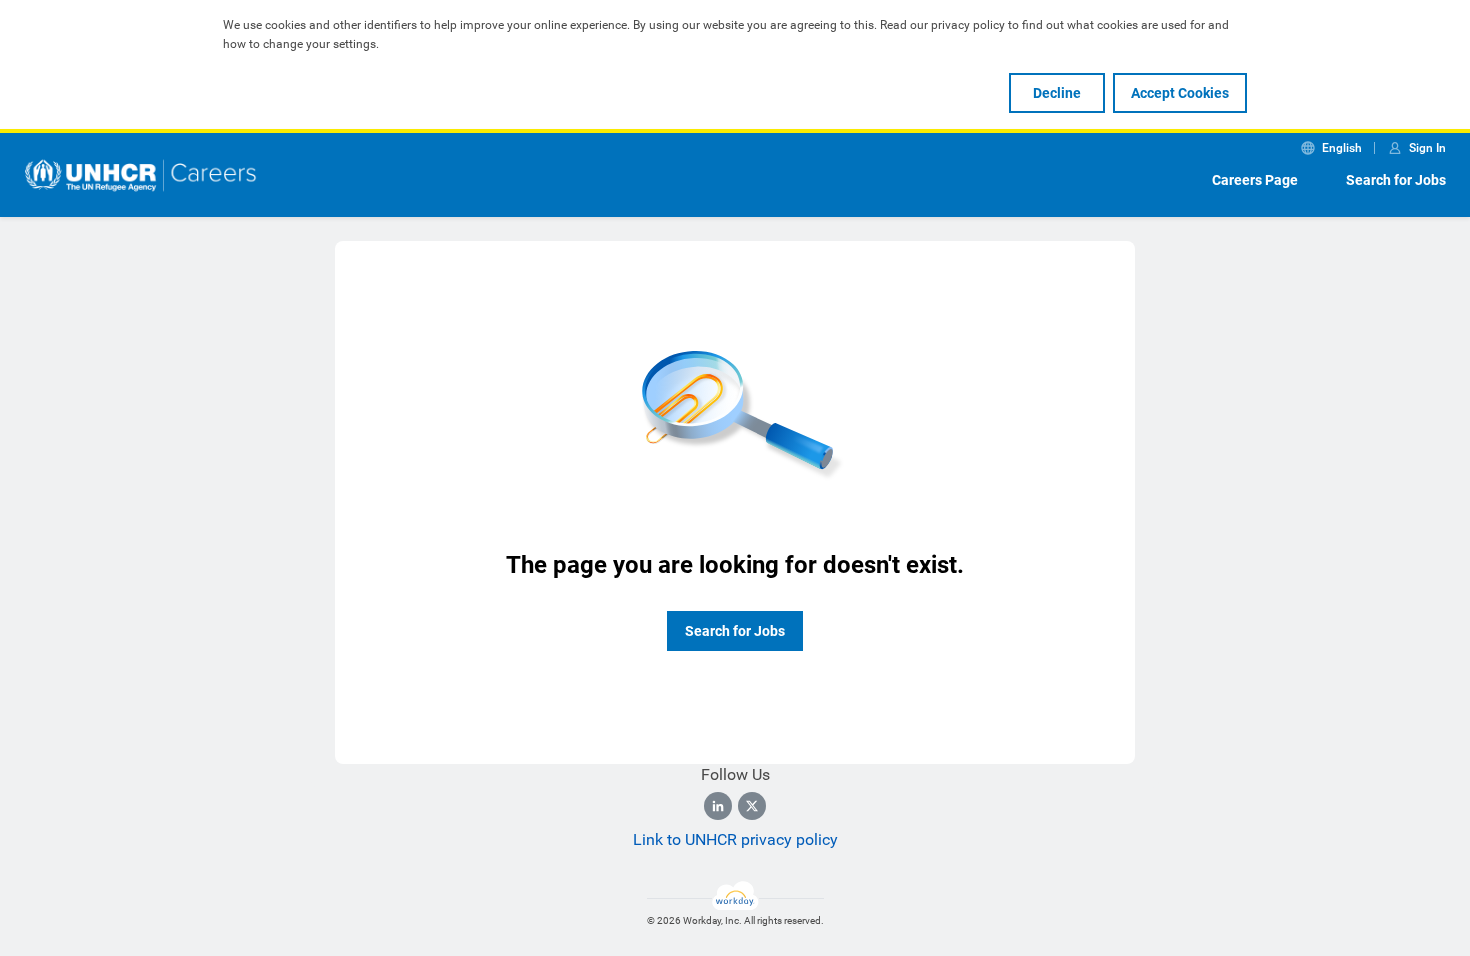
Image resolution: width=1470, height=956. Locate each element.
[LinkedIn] (718, 806)
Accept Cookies (1180, 93)
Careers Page (1255, 180)
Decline (1057, 93)
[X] (752, 806)
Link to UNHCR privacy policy (735, 839)
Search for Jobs (1396, 180)
